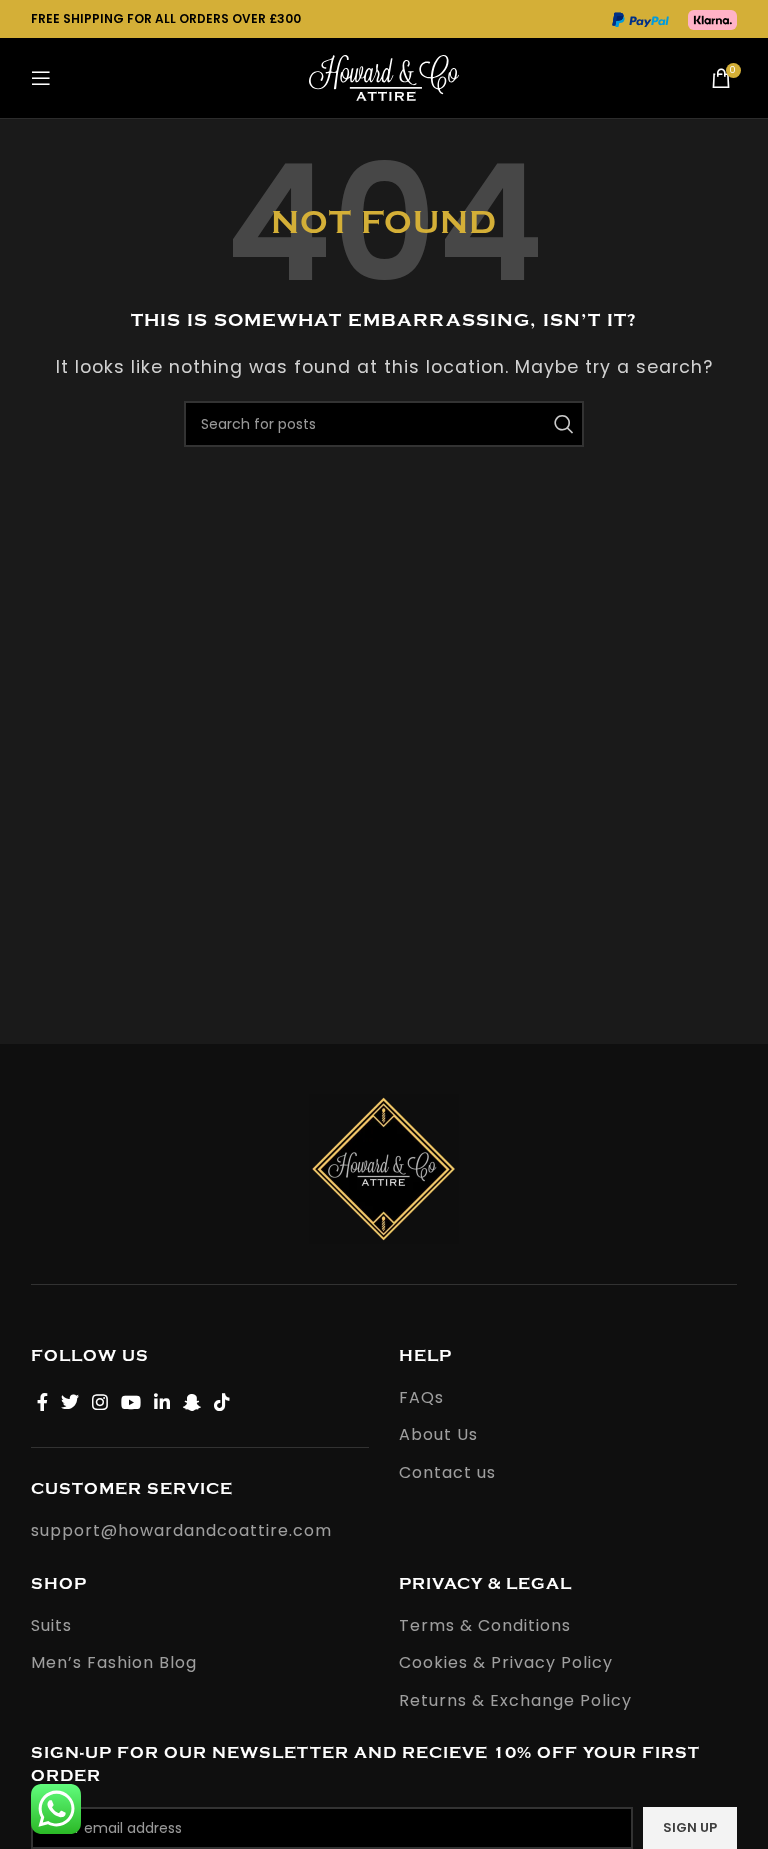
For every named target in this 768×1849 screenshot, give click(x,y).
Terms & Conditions (485, 1626)
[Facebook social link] (43, 1402)
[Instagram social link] (100, 1402)
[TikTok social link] (222, 1402)
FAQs (421, 1398)
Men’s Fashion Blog (114, 1663)
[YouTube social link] (131, 1402)
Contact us (447, 1473)
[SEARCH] (561, 424)
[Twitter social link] (70, 1402)
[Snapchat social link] (192, 1402)
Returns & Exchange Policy (515, 1701)
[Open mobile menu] (41, 78)
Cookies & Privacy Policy (506, 1663)
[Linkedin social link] (162, 1402)
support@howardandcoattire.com (181, 1530)
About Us (438, 1435)
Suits (51, 1626)
